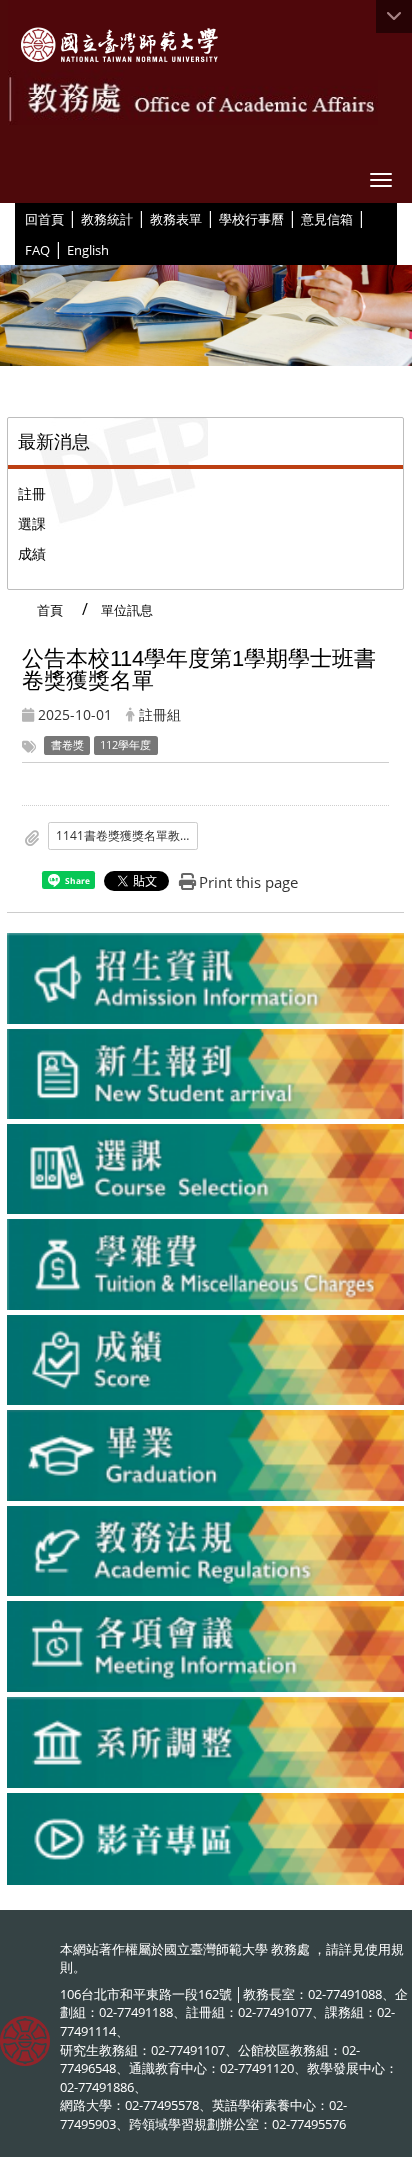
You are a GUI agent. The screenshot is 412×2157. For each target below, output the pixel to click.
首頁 (50, 610)
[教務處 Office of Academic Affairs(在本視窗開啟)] (119, 45)
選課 (32, 523)
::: (17, 218)
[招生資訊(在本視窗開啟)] (205, 979)
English (88, 250)
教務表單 (176, 219)
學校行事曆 (251, 219)
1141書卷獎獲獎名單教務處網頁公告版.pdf (127, 835)
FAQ (37, 250)
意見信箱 (327, 219)
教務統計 (107, 219)
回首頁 (44, 219)
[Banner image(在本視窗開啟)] (206, 313)
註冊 (32, 493)
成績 (32, 553)
